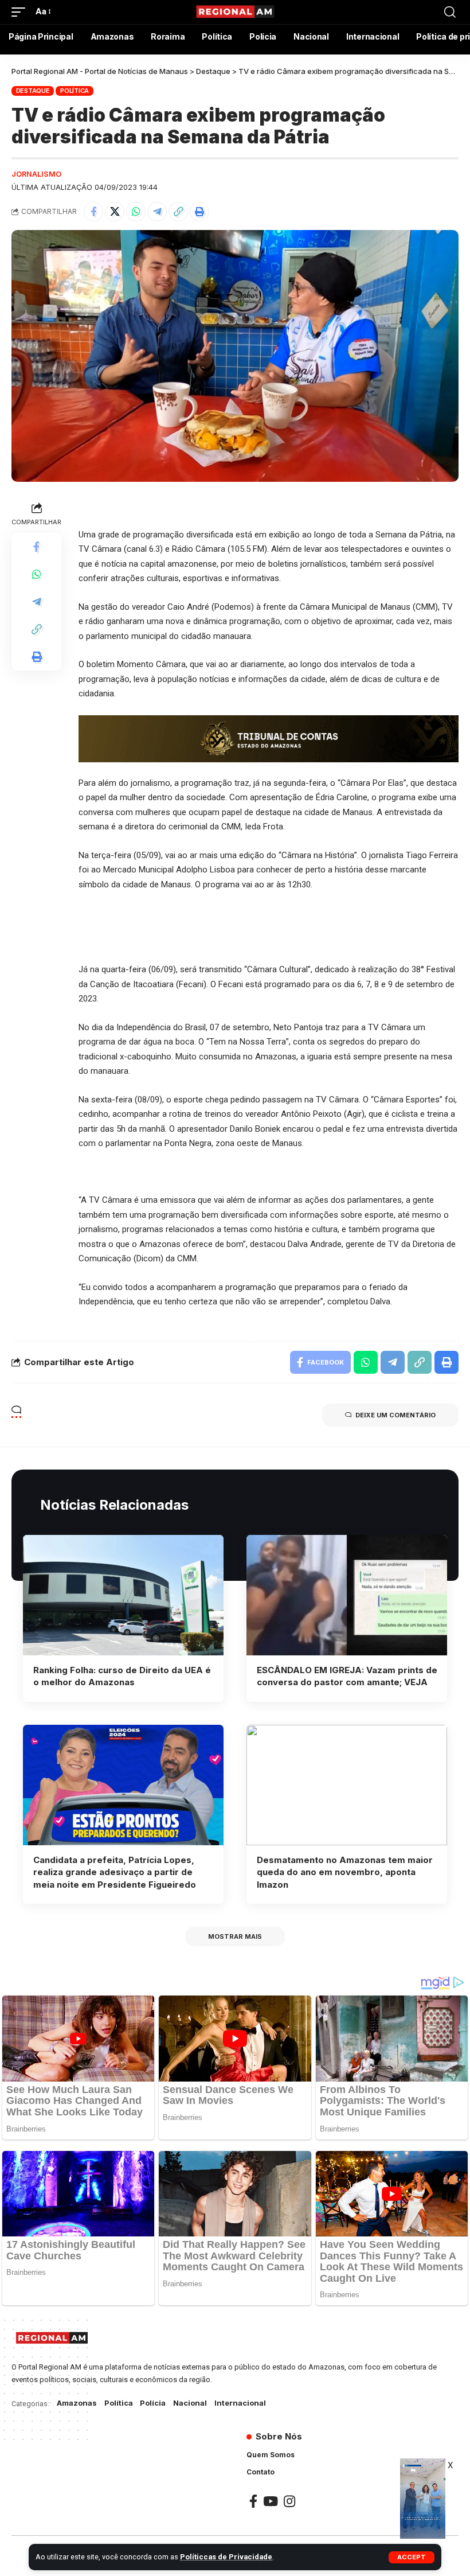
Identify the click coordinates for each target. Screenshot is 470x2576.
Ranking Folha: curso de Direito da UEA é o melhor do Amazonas (122, 1676)
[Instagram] (289, 2501)
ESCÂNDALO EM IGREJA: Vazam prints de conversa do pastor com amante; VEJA (347, 1676)
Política (75, 91)
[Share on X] (115, 212)
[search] (450, 12)
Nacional (190, 2403)
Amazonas (77, 2403)
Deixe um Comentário (395, 1415)
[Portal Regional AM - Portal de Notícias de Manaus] (235, 12)
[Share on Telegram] (157, 212)
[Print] (199, 212)
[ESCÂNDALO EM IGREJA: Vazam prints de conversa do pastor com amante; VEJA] (347, 1595)
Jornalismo (36, 174)
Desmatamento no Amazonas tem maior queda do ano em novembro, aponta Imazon (345, 1872)
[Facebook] (253, 2501)
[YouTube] (271, 2501)
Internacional (240, 2403)
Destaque (33, 91)
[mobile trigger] (21, 12)
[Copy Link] (178, 212)
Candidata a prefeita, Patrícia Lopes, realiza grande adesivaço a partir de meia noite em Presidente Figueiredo (115, 1872)
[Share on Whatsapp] (136, 212)
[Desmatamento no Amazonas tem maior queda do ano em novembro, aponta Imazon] (347, 1785)
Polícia (153, 2403)
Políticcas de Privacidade (226, 2557)
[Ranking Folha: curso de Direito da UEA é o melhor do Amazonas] (123, 1595)
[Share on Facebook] (93, 212)
